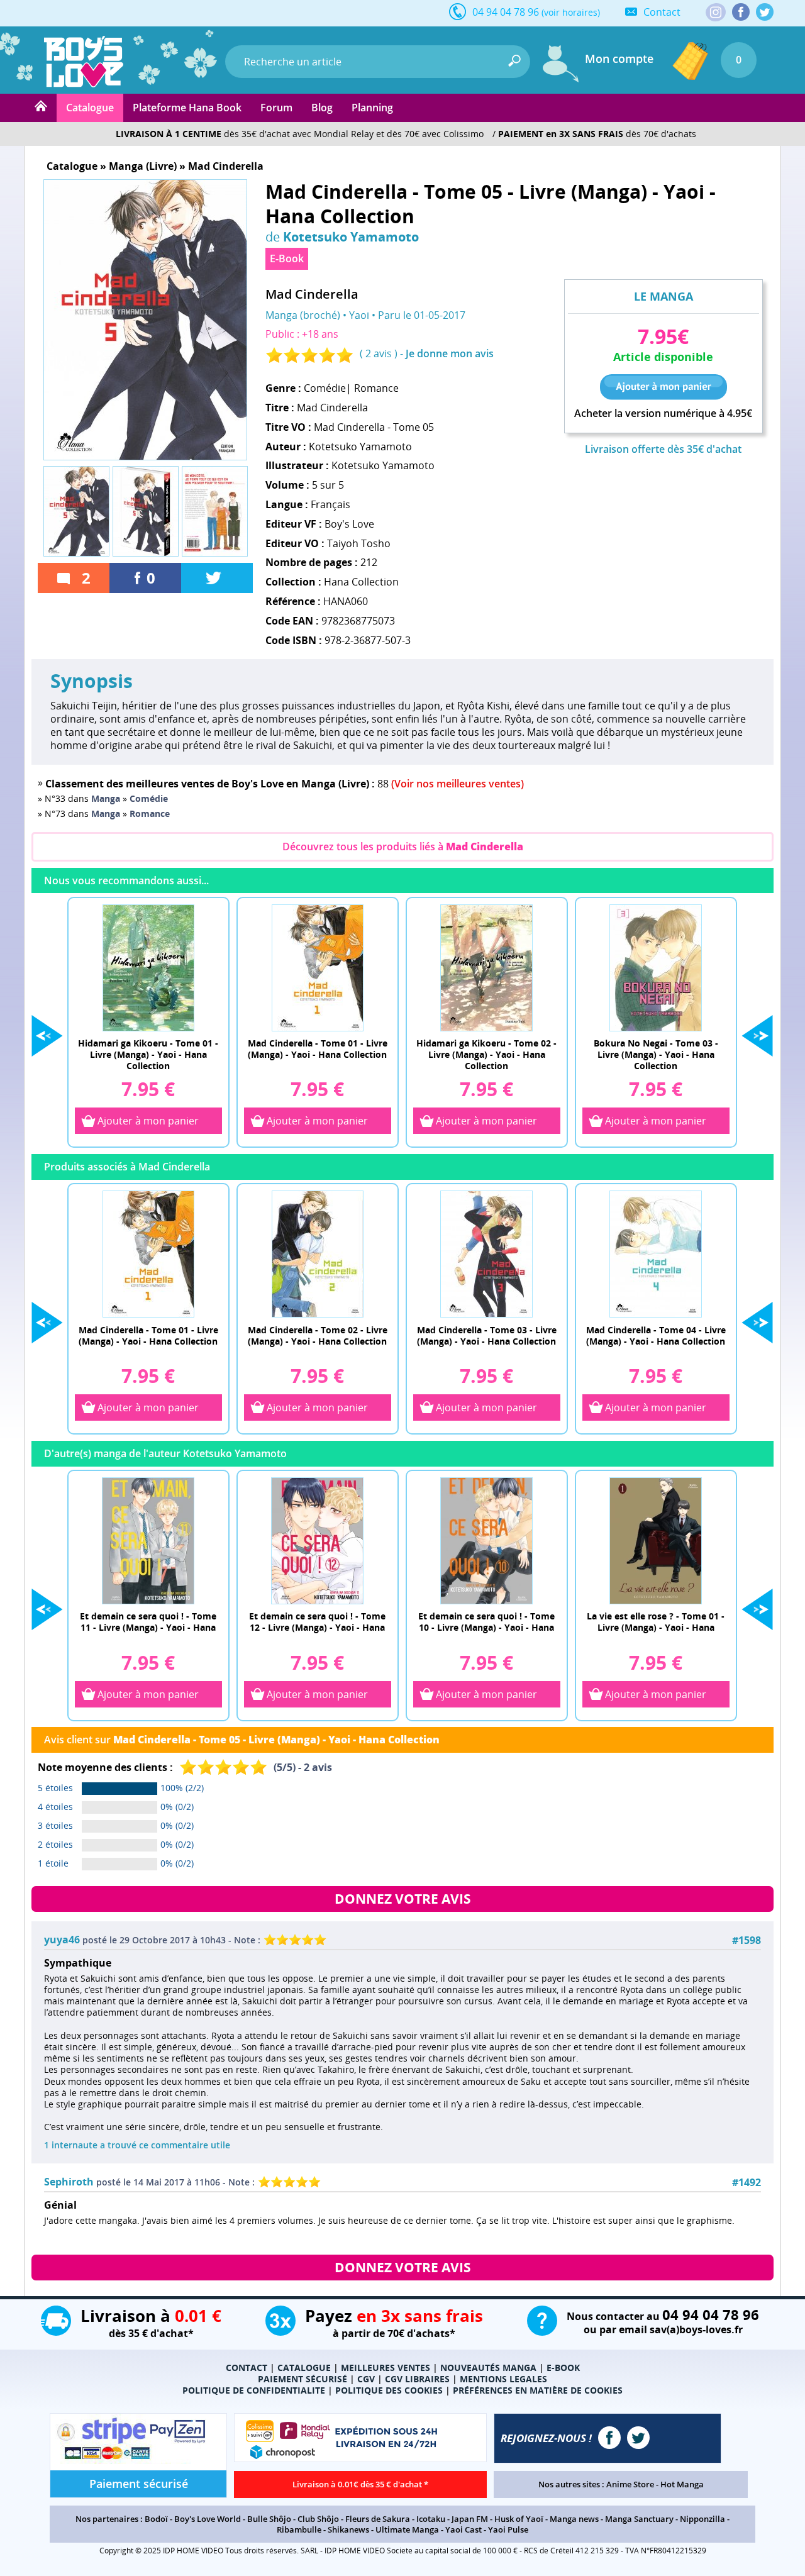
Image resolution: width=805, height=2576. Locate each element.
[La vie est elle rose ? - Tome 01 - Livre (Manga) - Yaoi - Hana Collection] (656, 1540)
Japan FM (470, 2519)
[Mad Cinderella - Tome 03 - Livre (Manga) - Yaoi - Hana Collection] (487, 1253)
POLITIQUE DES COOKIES (389, 2390)
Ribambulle (299, 2529)
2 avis (379, 353)
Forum (276, 108)
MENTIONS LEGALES (503, 2379)
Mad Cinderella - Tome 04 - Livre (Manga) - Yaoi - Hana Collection (656, 1335)
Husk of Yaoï (519, 2519)
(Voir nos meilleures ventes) (458, 784)
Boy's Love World (208, 2519)
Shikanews (348, 2529)
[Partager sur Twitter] (217, 578)
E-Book (287, 258)
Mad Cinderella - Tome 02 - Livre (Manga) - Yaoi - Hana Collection (318, 1335)
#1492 (747, 2183)
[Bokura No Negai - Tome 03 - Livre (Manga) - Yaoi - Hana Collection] (656, 967)
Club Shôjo (318, 2519)
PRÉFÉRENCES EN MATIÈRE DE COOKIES (538, 2390)
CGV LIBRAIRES (417, 2379)
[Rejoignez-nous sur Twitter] (765, 12)
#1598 (747, 1940)
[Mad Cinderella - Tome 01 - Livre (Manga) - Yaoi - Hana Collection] (318, 967)
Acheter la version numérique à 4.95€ (663, 414)
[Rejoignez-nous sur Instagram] (716, 13)
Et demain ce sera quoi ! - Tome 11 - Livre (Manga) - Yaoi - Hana (148, 1622)
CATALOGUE (304, 2368)
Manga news (574, 2519)
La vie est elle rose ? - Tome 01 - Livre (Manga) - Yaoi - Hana (656, 1622)
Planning (372, 108)
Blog (322, 108)
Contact (662, 12)
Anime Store (630, 2484)
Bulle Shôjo (269, 2519)
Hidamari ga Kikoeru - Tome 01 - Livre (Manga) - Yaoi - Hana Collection (148, 1054)
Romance (376, 388)
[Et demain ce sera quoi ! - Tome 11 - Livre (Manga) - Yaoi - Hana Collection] (148, 1540)
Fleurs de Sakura (378, 2519)
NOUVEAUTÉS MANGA (488, 2368)
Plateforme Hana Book (187, 108)
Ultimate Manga (407, 2529)
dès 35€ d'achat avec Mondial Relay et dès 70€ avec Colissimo (300, 134)
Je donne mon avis (450, 353)
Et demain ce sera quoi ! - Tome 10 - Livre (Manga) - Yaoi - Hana (486, 1622)
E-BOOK (563, 2368)
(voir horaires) (571, 12)
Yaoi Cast (464, 2529)
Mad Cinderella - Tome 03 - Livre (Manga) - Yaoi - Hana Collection (487, 1335)
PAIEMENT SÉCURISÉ (303, 2379)
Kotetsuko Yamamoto (351, 236)
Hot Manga (682, 2484)
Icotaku (431, 2519)
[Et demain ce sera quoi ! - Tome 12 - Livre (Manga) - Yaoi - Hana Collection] (318, 1540)
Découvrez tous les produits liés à (403, 847)
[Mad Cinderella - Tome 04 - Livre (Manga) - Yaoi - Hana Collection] (656, 1253)
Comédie (325, 388)
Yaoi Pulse (508, 2529)
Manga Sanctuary (639, 2519)
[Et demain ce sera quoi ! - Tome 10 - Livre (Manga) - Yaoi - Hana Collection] (487, 1540)
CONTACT (247, 2368)
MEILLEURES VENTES (386, 2368)
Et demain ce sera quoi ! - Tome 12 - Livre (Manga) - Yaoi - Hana (317, 1622)
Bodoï (156, 2519)
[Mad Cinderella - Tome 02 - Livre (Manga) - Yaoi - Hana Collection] (318, 1253)
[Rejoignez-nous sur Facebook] (741, 12)
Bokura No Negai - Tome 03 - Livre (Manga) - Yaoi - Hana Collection (656, 1054)
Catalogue (90, 108)
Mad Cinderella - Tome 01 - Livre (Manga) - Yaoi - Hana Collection (318, 1049)
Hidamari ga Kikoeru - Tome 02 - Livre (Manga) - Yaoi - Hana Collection (486, 1054)
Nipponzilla (702, 2519)
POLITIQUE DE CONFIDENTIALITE (254, 2390)
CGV (366, 2379)
